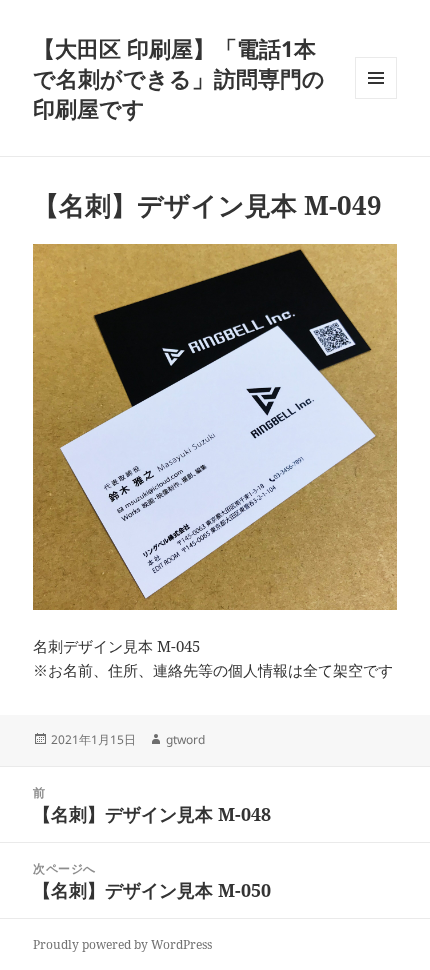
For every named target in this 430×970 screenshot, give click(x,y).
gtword (185, 739)
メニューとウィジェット (376, 98)
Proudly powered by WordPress (122, 944)
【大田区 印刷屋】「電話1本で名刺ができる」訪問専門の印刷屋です (179, 78)
